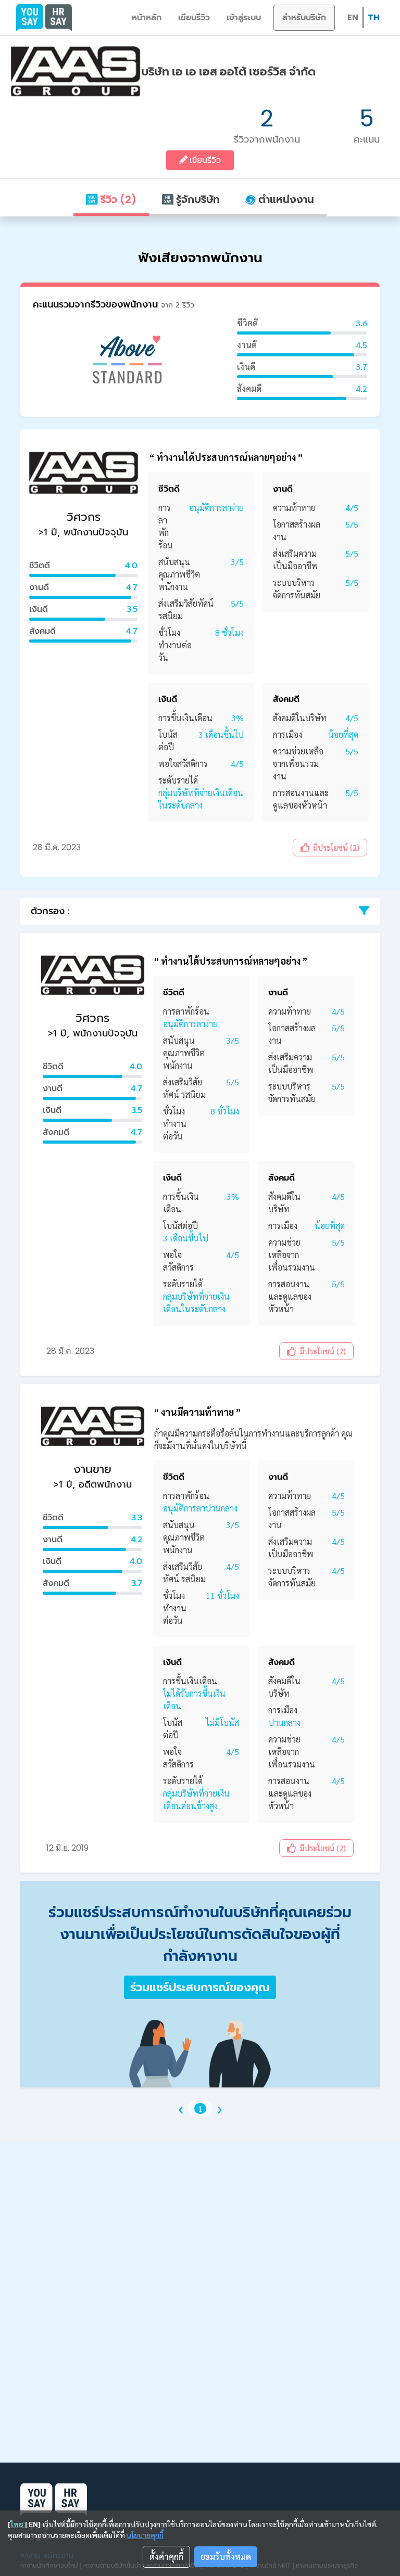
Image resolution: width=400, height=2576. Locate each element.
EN (353, 17)
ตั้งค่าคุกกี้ (166, 2556)
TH (374, 17)
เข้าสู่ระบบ (244, 17)
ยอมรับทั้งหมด (226, 2556)
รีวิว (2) (117, 199)
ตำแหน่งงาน (285, 199)
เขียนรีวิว (194, 17)
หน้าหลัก (147, 17)
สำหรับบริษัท (304, 17)
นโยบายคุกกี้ (145, 2535)
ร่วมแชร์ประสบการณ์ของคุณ (200, 1987)
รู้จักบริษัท (197, 199)
